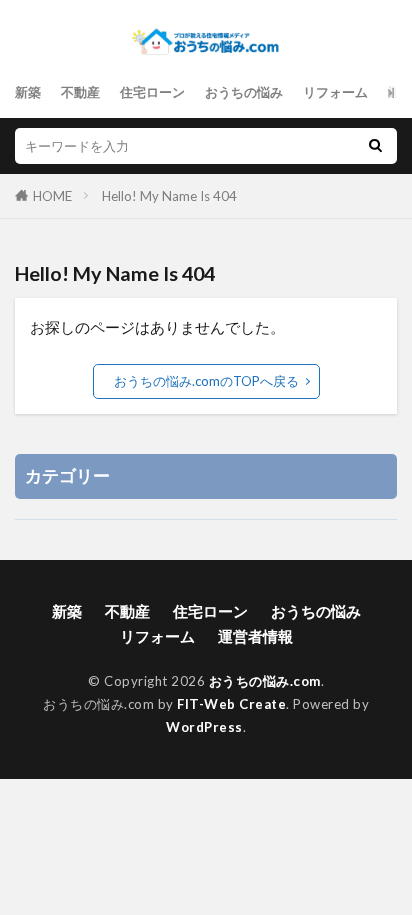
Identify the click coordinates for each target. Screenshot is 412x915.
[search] (375, 146)
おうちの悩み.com (265, 681)
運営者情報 (255, 636)
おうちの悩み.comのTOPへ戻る (206, 381)
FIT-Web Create (231, 704)
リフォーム (335, 92)
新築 (28, 92)
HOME (52, 196)
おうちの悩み (244, 92)
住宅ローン (152, 92)
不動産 (80, 92)
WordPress (204, 727)
